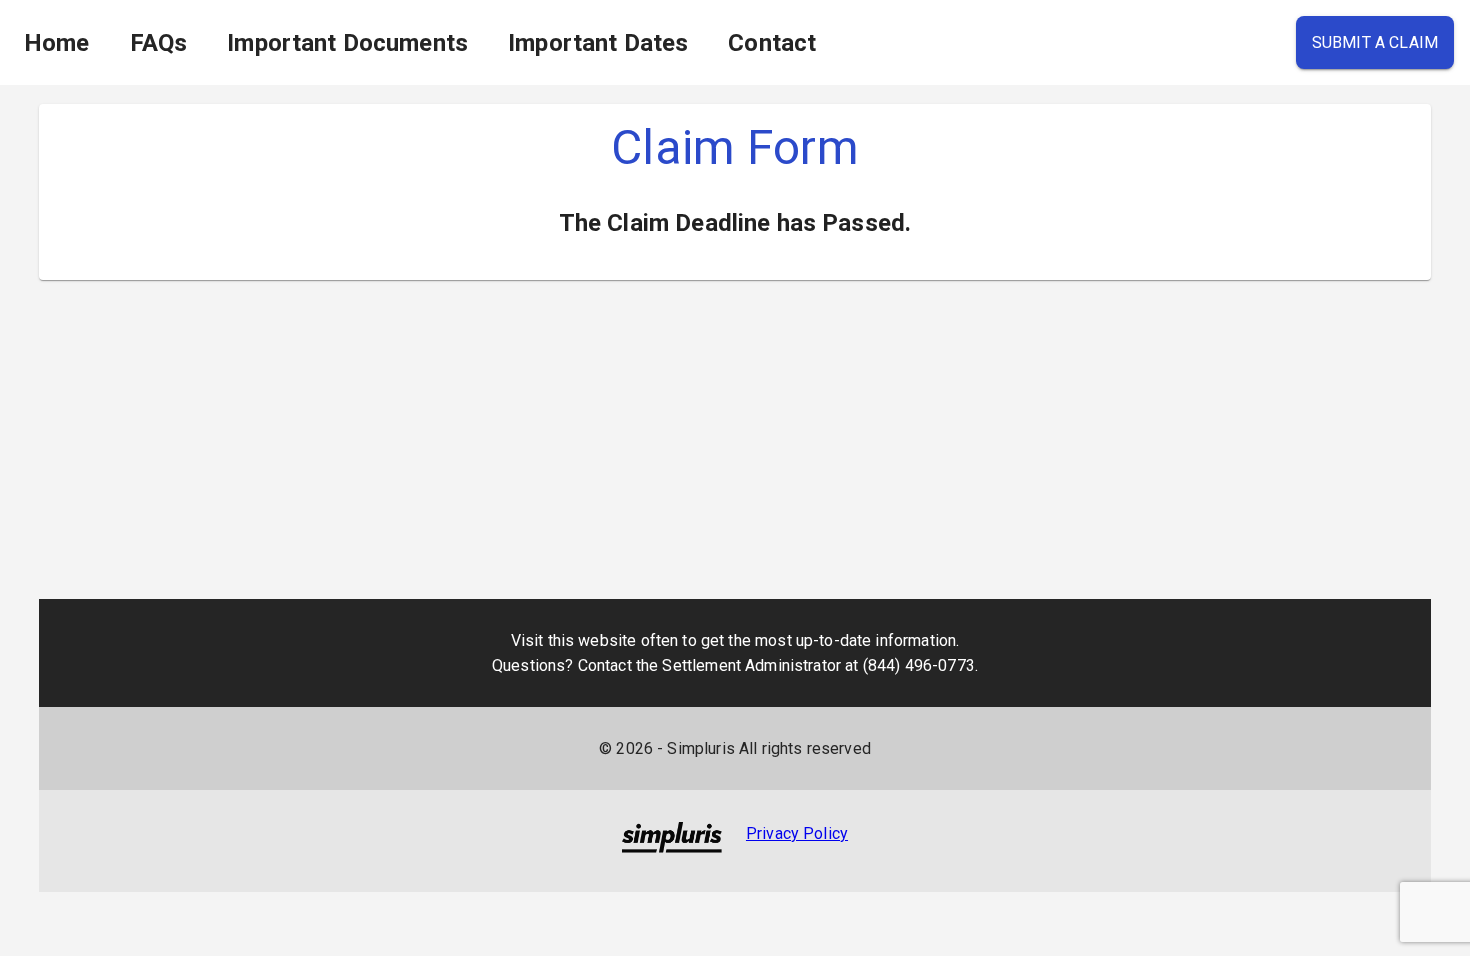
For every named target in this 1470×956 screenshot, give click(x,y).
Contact (772, 43)
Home (57, 43)
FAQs (159, 43)
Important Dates (598, 43)
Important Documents (347, 43)
